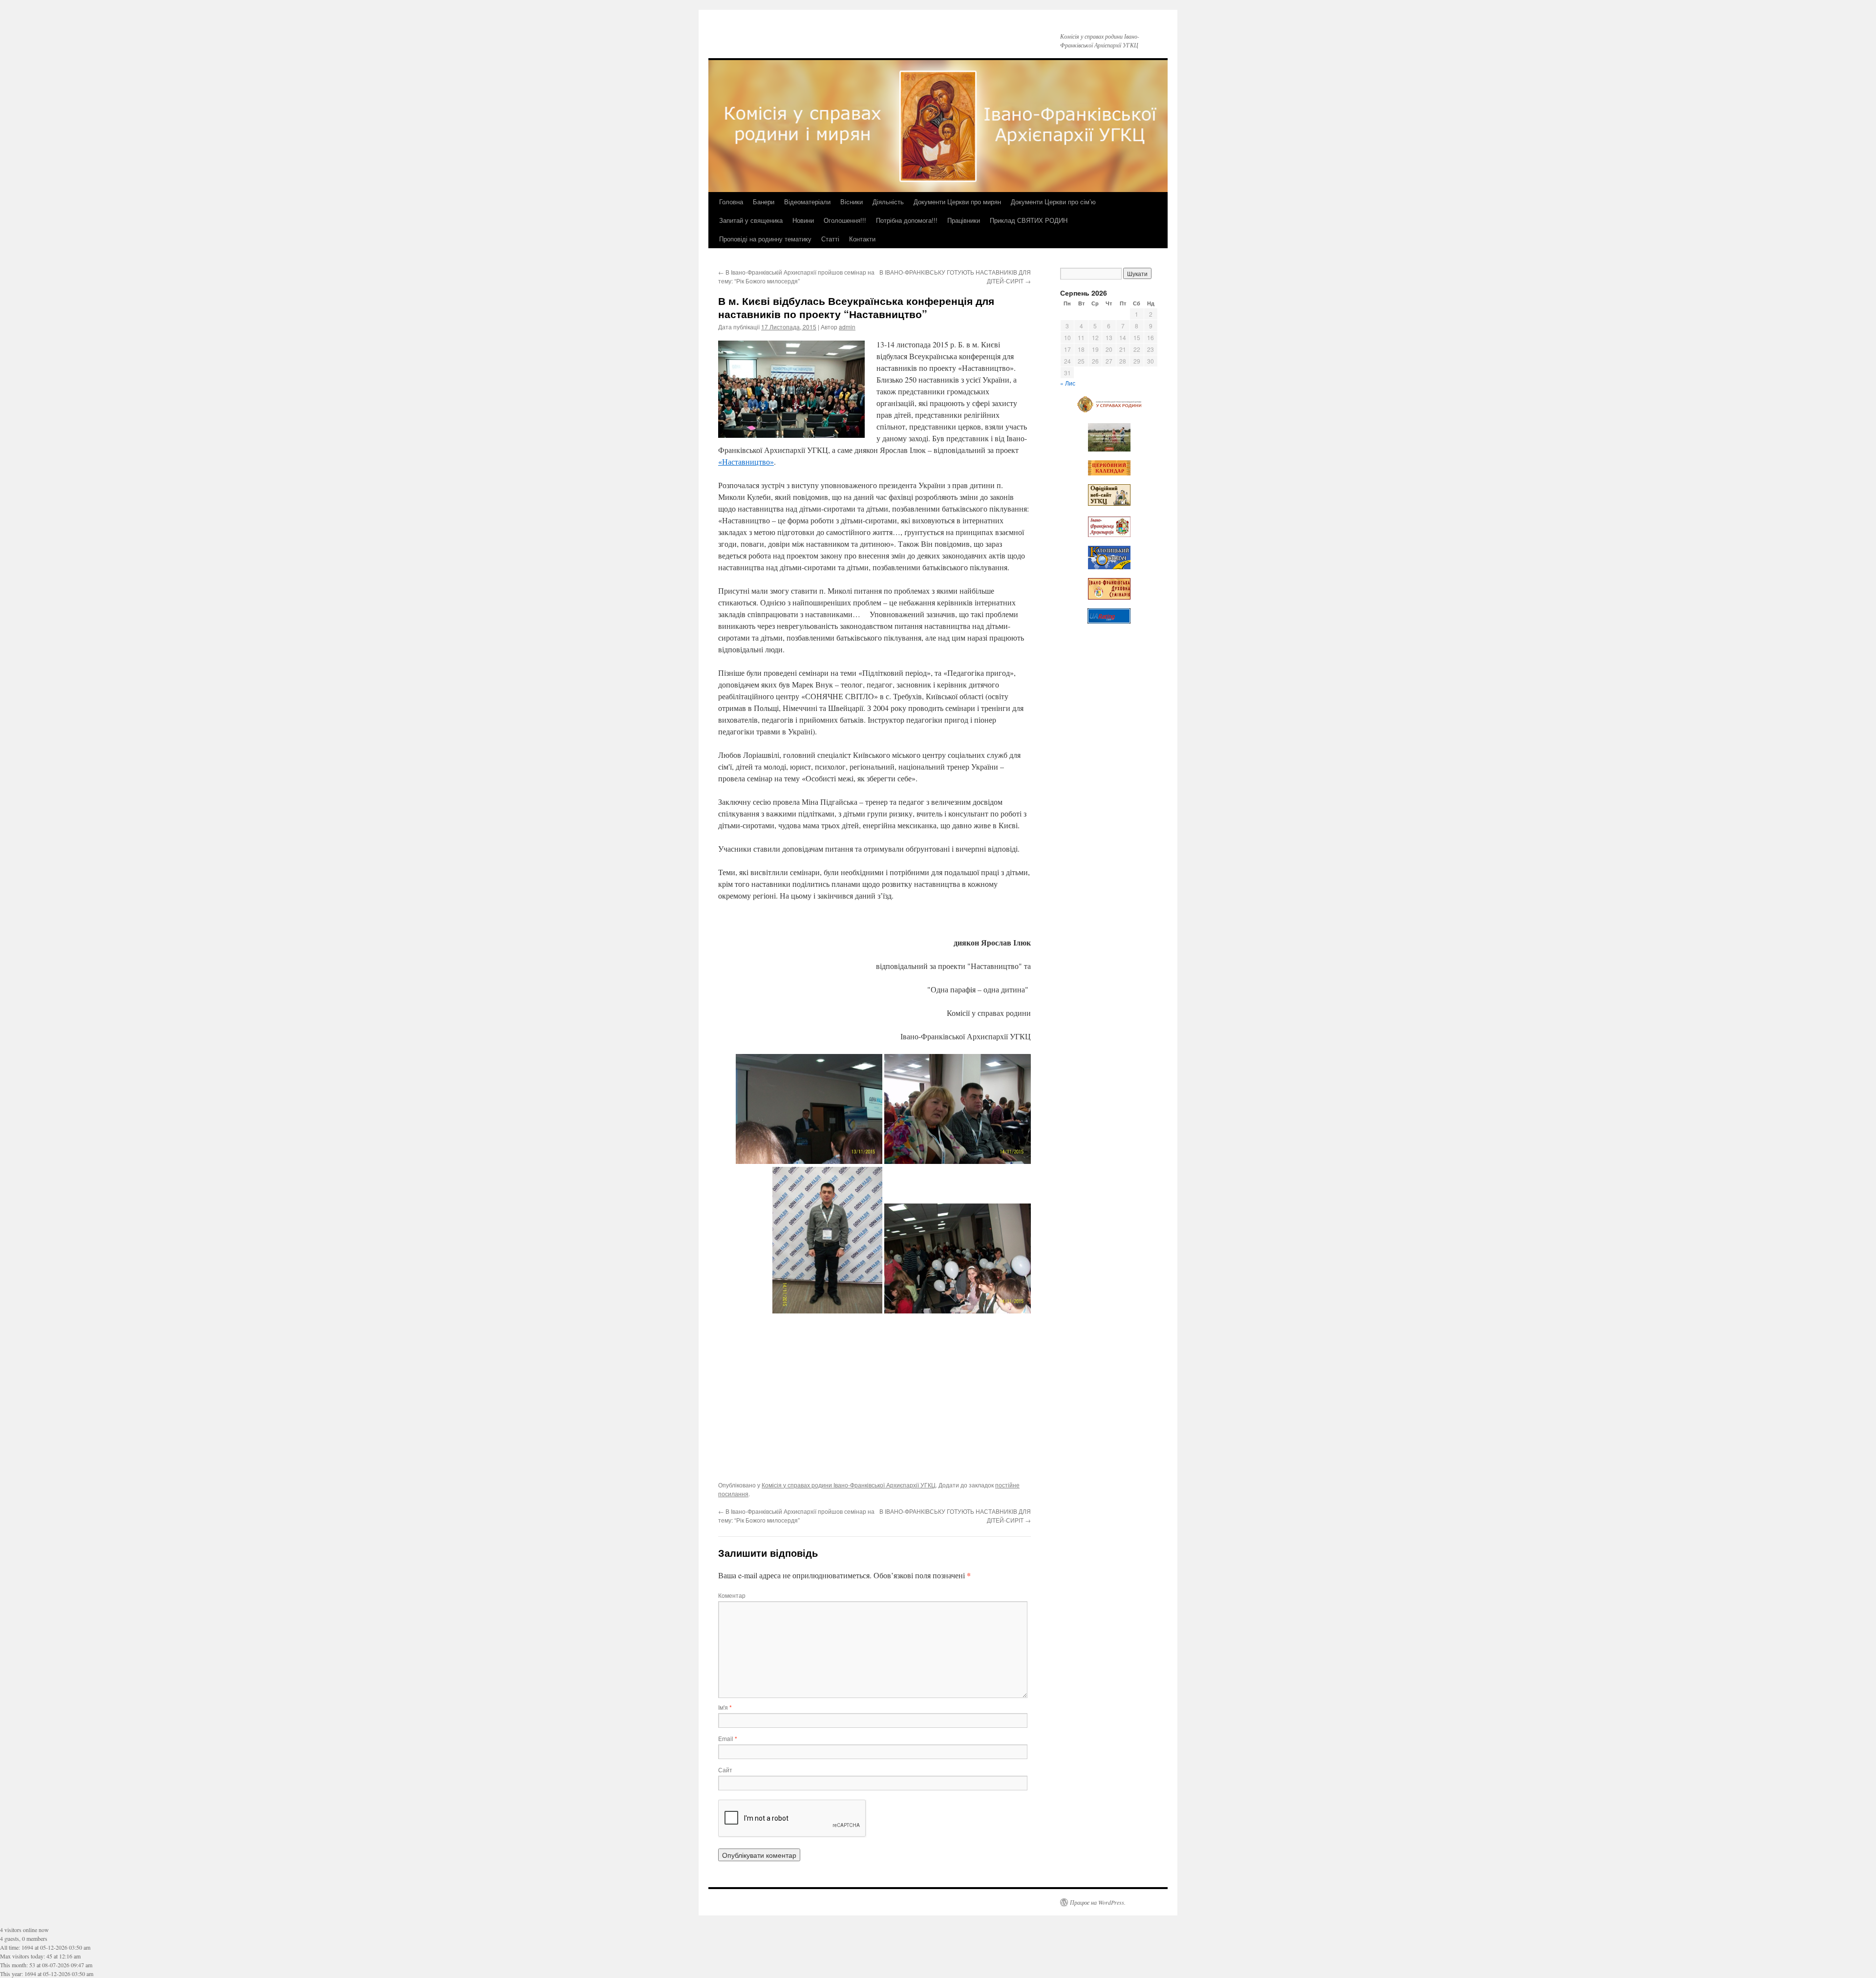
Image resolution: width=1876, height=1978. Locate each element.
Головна (731, 202)
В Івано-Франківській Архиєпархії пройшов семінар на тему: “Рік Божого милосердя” (796, 276)
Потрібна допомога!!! (907, 220)
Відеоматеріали (807, 202)
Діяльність (888, 202)
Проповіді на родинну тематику (765, 239)
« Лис (1068, 383)
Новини (803, 220)
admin (847, 327)
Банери (764, 202)
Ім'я (725, 1707)
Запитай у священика (751, 220)
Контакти (862, 239)
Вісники (852, 202)
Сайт (725, 1770)
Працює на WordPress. (1098, 1902)
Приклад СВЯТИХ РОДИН (1029, 220)
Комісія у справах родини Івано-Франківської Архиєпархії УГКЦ (849, 1485)
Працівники (964, 220)
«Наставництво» (746, 462)
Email (728, 1738)
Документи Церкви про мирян (957, 202)
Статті (830, 239)
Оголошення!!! (845, 220)
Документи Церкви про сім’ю (1053, 202)
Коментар (732, 1595)
